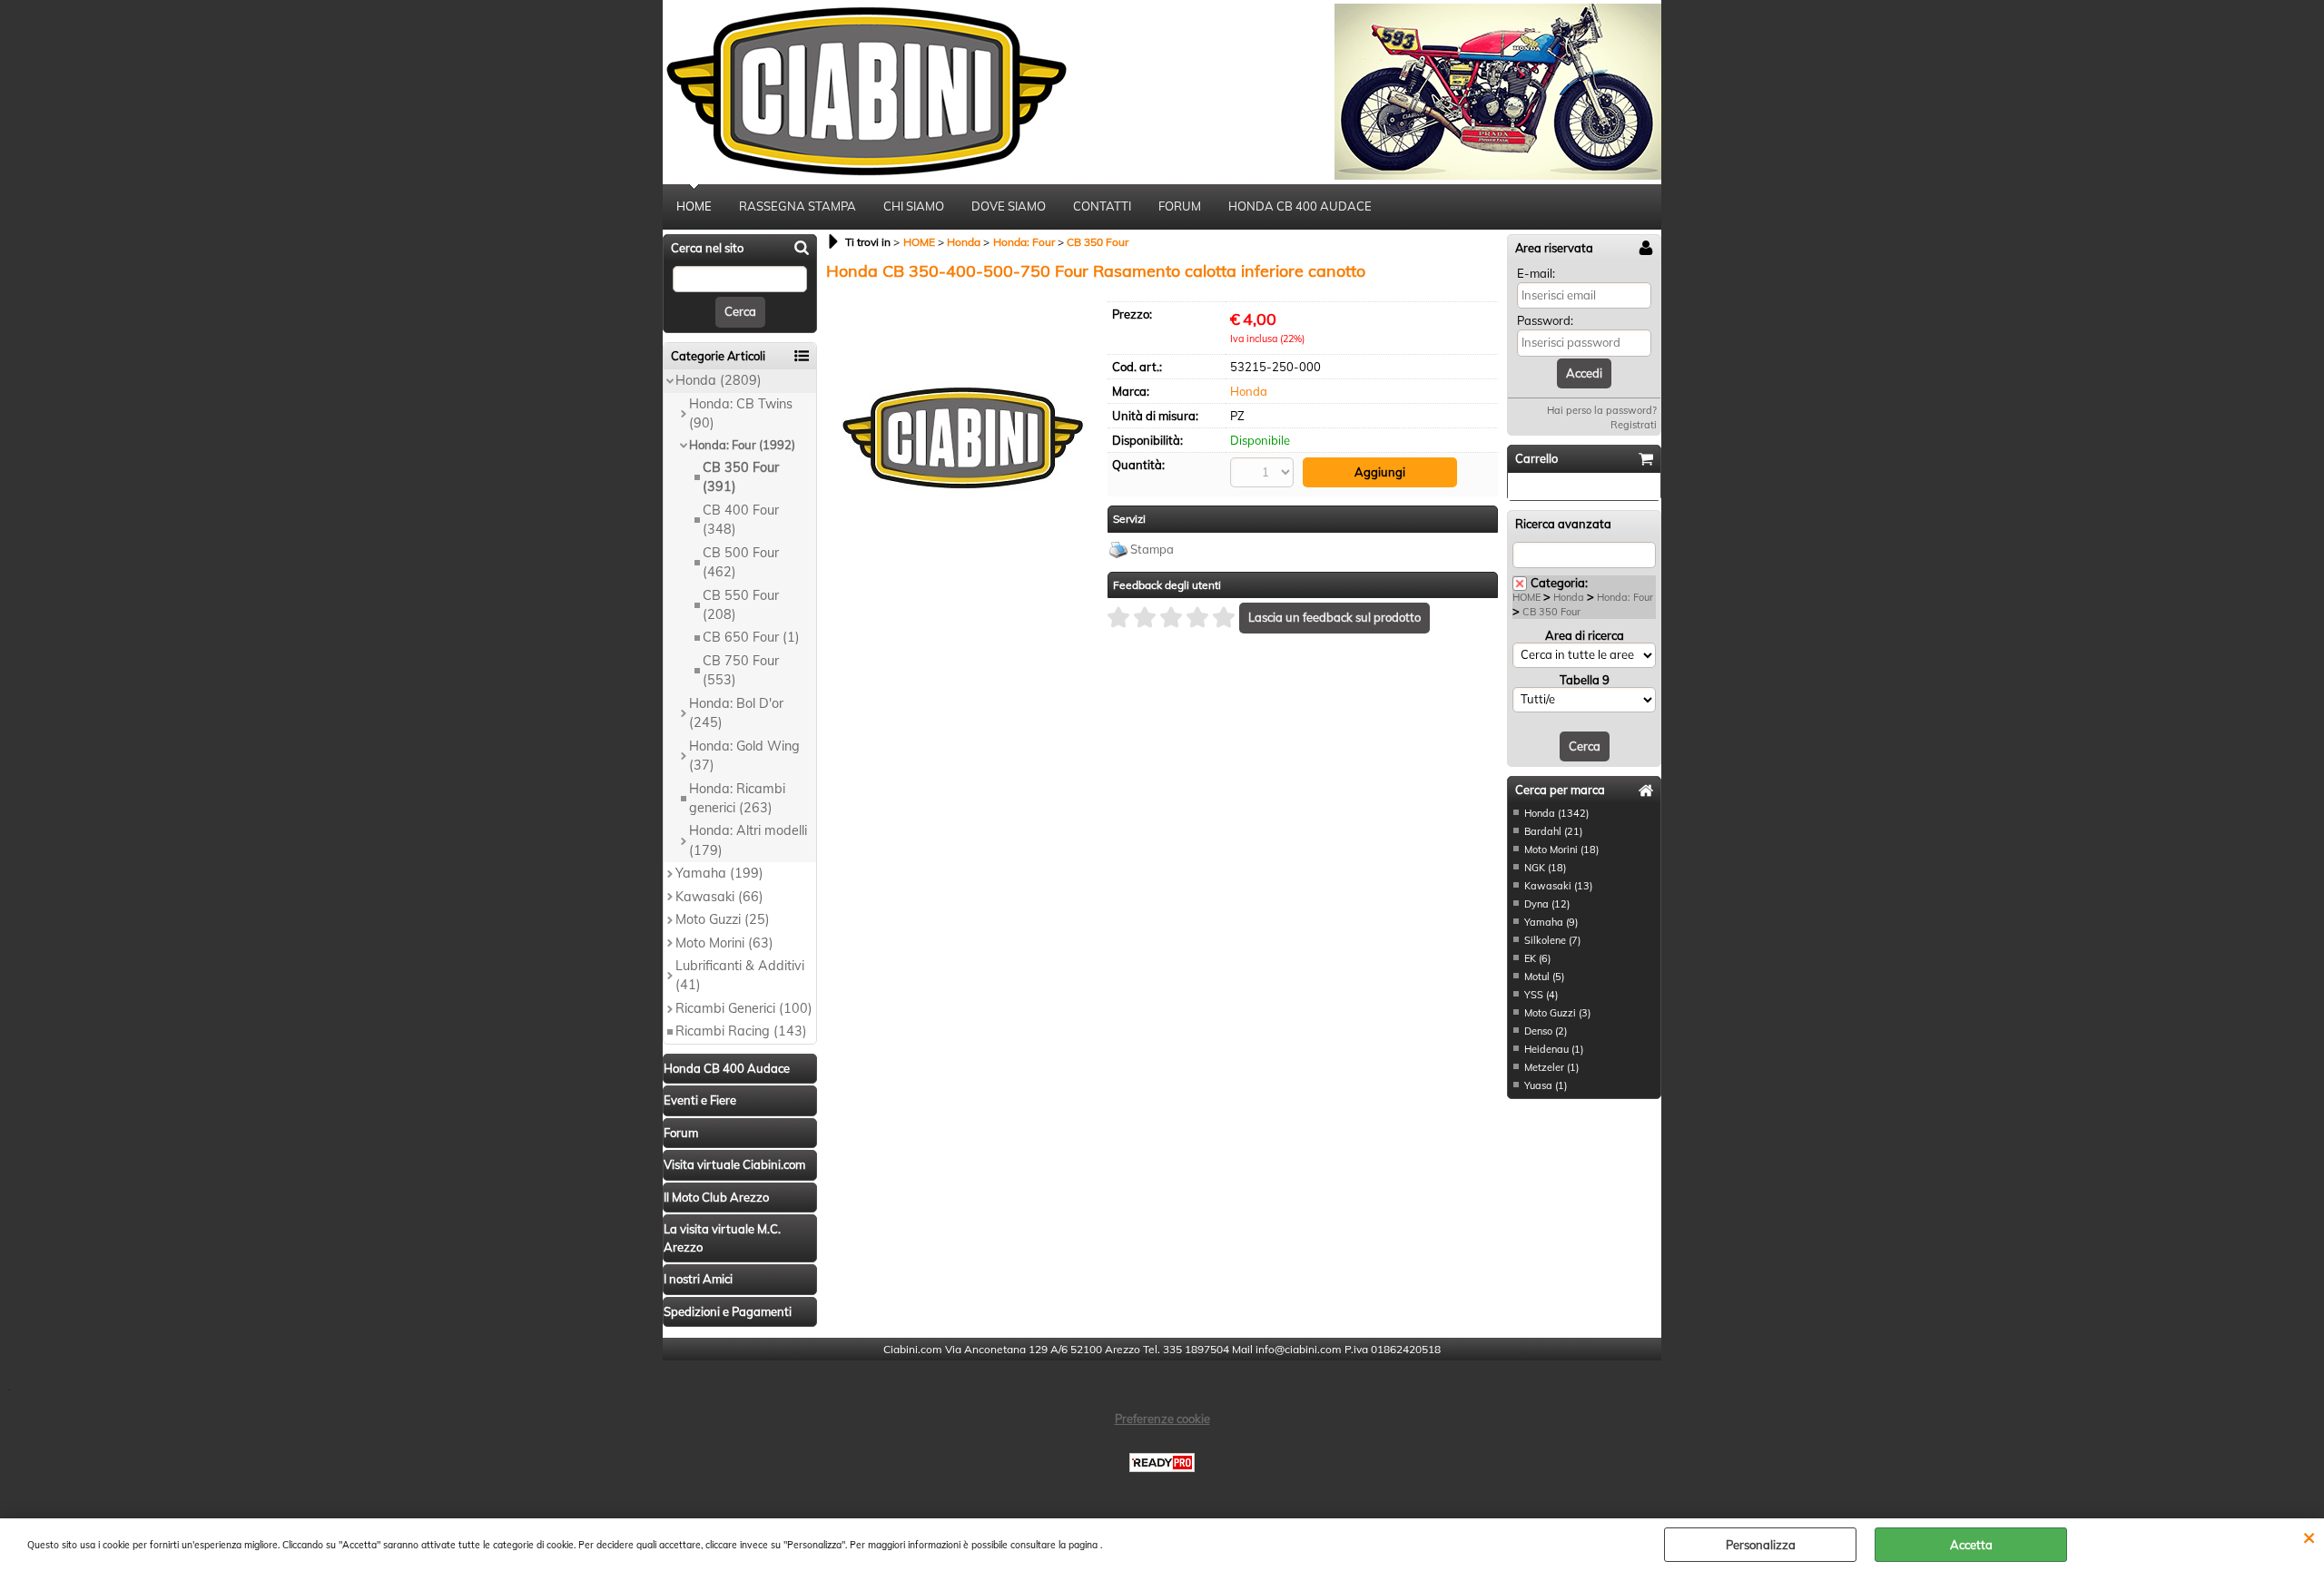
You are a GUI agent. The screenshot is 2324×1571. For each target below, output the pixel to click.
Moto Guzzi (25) (723, 919)
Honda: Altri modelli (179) (748, 840)
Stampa (1152, 549)
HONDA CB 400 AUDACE (1300, 206)
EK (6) (1537, 958)
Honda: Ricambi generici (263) (737, 798)
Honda (1249, 391)
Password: (1545, 320)
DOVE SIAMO (1009, 206)
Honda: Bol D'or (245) (736, 713)
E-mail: (1536, 273)
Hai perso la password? (1602, 410)
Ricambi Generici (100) (744, 1008)
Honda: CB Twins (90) (741, 413)
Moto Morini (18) (1561, 849)
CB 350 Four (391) (741, 477)
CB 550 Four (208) (741, 605)
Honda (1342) (1556, 813)
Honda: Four (1625, 597)
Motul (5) (1544, 977)
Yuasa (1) (1546, 1085)
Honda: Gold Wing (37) (744, 756)
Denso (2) (1546, 1031)
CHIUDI (2309, 1537)
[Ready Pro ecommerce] (1162, 1463)
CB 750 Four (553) (741, 670)
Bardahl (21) (1553, 831)
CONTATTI (1102, 206)
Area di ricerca (1585, 635)
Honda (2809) (719, 380)
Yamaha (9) (1551, 922)
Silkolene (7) (1552, 940)
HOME (694, 206)
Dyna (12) (1547, 904)
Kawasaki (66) (719, 897)
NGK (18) (1545, 868)
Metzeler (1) (1551, 1067)
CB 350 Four (1551, 612)
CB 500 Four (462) (741, 562)
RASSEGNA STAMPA (798, 206)
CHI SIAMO (914, 206)
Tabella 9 (1585, 680)
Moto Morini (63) (724, 943)
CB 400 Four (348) (741, 520)
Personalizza (1761, 1545)
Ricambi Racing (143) (741, 1031)
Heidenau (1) (1554, 1049)
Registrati (1634, 425)
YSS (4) (1541, 995)
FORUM (1180, 206)
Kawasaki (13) (1558, 886)
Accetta (1971, 1545)
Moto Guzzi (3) (1557, 1013)
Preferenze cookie (1162, 1419)
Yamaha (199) (719, 873)
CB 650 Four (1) (751, 637)
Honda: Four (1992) (742, 445)
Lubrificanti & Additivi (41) (740, 975)
